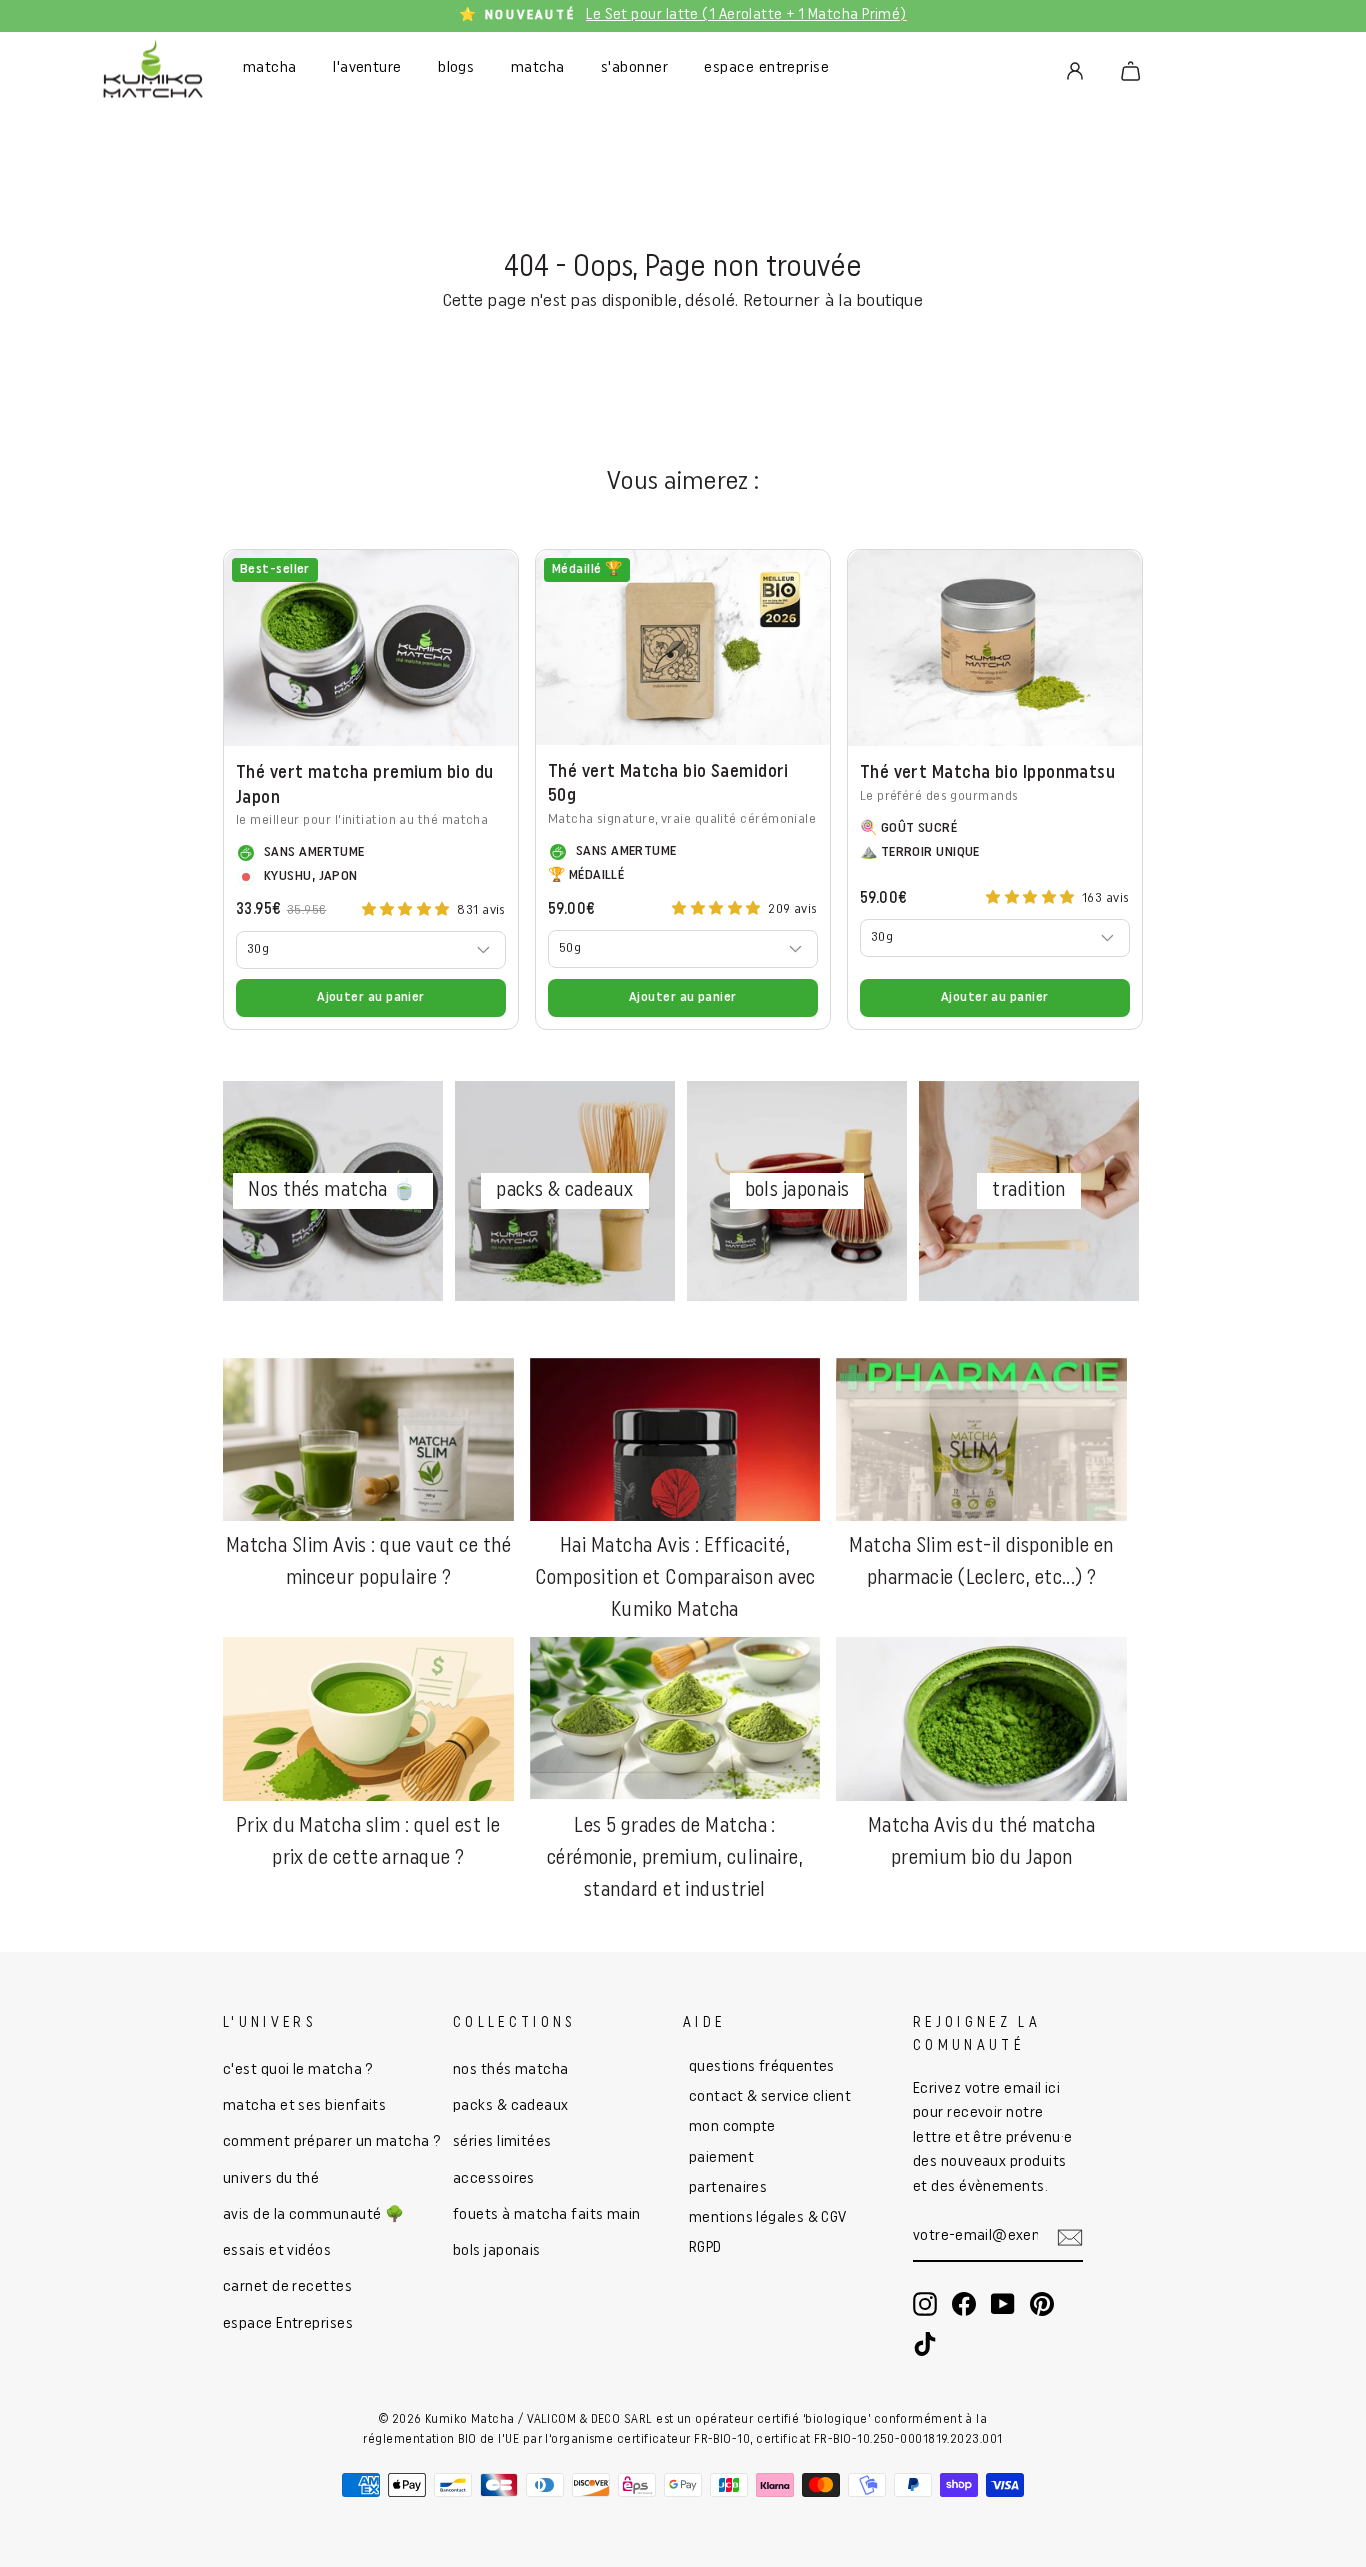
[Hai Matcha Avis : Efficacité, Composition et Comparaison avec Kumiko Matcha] (675, 1439)
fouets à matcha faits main (547, 2215)
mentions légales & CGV (767, 2218)
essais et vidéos (277, 2251)
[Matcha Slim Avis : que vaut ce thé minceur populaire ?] (368, 1439)
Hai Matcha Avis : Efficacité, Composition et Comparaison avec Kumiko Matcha (675, 1579)
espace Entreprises (288, 2324)
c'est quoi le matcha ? (298, 2070)
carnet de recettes (287, 2287)
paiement (721, 2158)
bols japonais (497, 2251)
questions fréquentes (762, 2067)
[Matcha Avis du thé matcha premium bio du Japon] (981, 1718)
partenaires (728, 2188)
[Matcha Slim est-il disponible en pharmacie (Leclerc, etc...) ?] (981, 1439)
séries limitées (502, 2142)
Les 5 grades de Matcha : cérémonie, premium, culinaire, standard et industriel (675, 1859)
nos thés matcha (511, 2070)
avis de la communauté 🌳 (313, 2215)
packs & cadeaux (511, 2106)
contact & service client (770, 2097)
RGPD (705, 2248)
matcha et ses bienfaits (304, 2106)
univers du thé (271, 2179)
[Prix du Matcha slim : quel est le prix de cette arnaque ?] (368, 1718)
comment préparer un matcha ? (332, 2142)
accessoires (494, 2179)
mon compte (732, 2127)
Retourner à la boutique (833, 302)
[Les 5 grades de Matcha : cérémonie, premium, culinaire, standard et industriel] (675, 1718)
